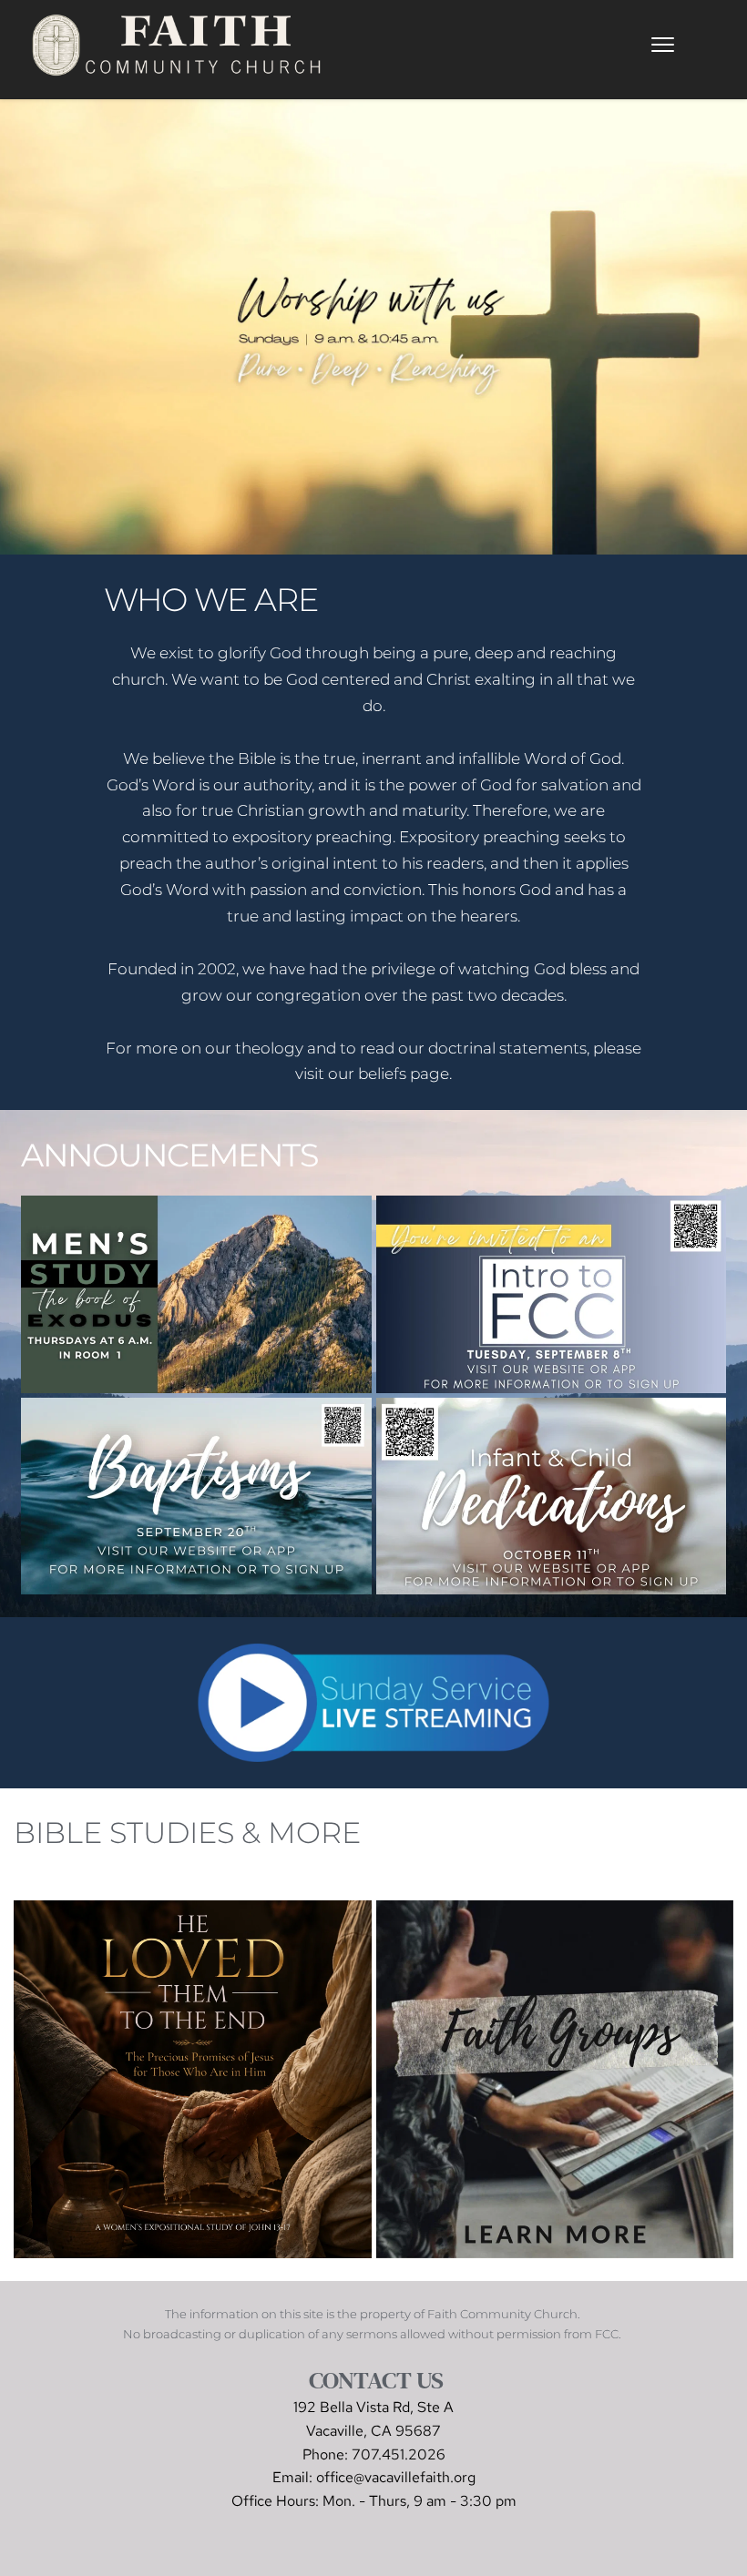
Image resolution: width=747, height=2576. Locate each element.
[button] (663, 45)
